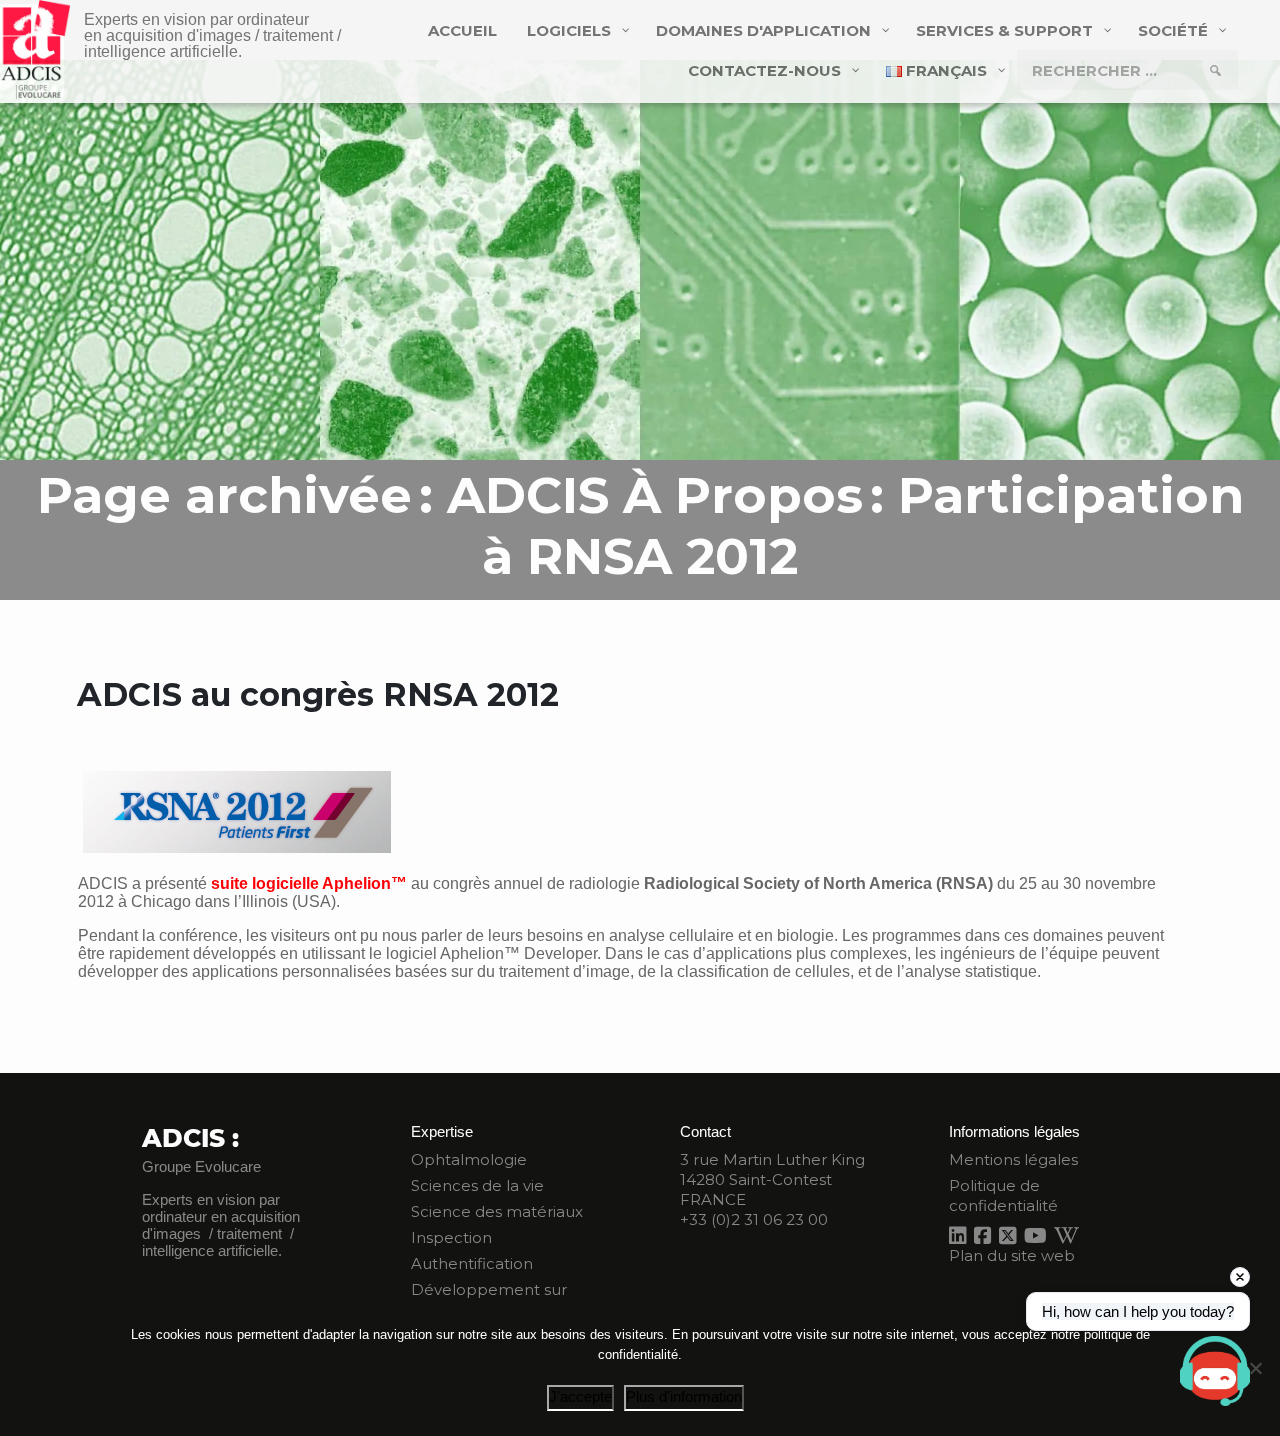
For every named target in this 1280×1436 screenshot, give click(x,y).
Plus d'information (684, 1396)
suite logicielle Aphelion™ (309, 883)
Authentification (472, 1263)
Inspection (451, 1237)
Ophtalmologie (469, 1159)
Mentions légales (1013, 1159)
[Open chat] (1215, 1371)
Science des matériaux (497, 1211)
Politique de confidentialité (1003, 1195)
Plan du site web (1012, 1255)
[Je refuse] (1255, 1368)
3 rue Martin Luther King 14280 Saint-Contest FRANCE (772, 1179)
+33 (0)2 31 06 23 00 (754, 1219)
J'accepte (580, 1396)
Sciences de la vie (477, 1185)
